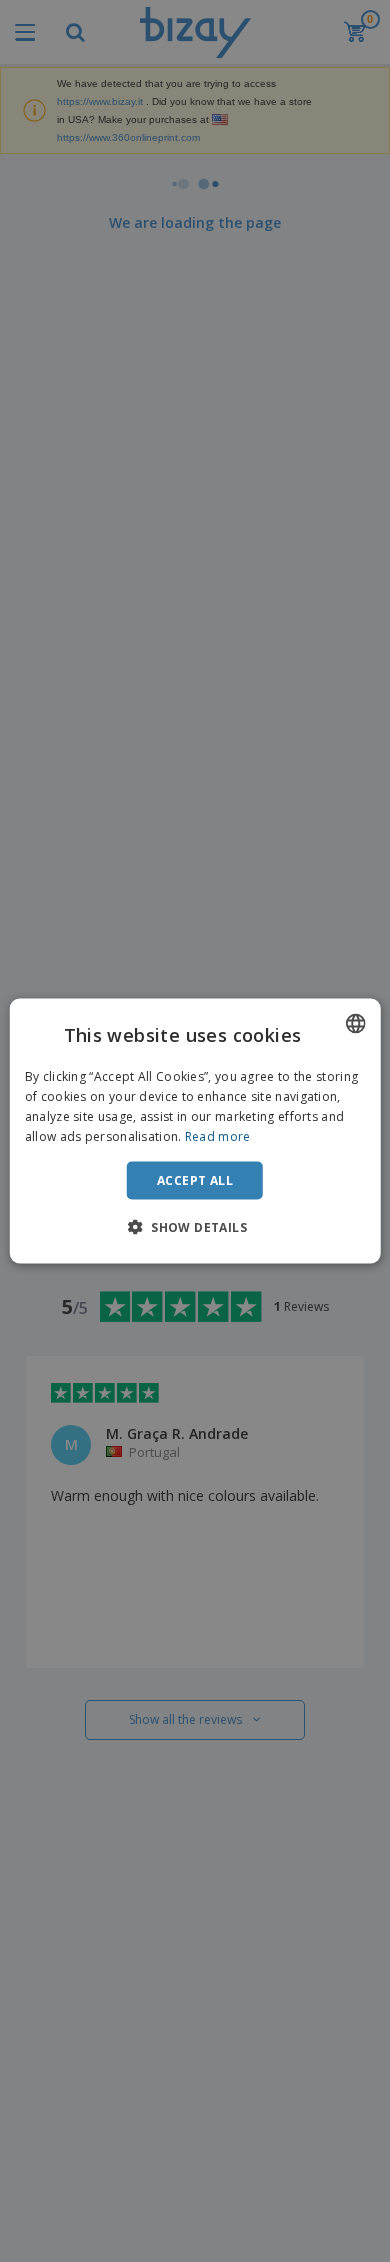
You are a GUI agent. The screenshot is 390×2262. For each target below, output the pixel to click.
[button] (195, 1226)
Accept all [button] (195, 1179)
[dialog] (195, 1131)
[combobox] (355, 1024)
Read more (218, 1135)
